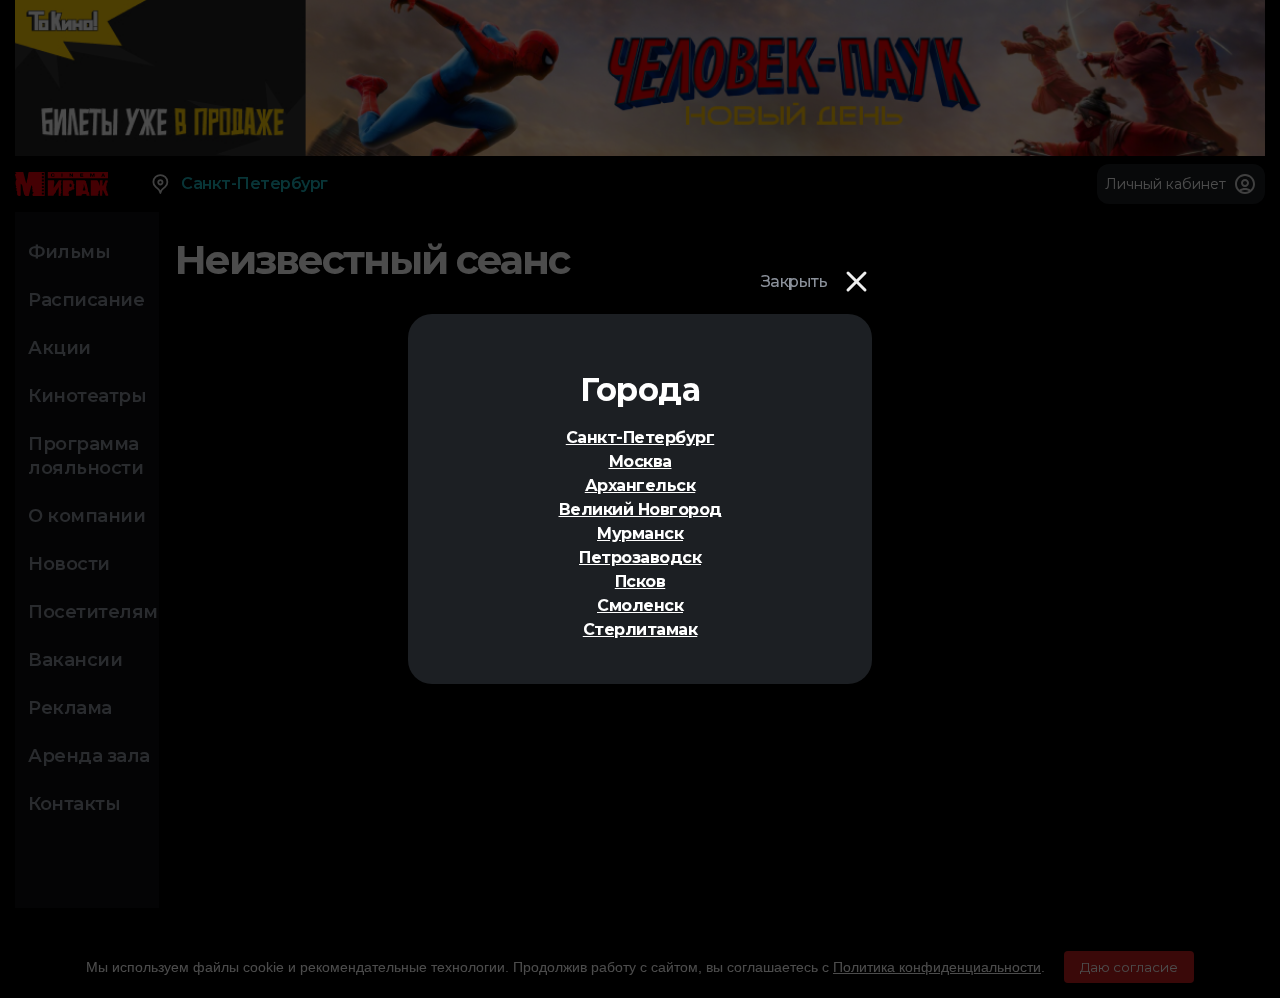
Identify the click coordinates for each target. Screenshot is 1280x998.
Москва (640, 461)
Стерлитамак (640, 629)
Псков (640, 581)
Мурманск (640, 533)
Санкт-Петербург (640, 437)
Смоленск (640, 605)
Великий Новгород (640, 509)
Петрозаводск (640, 557)
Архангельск (640, 485)
